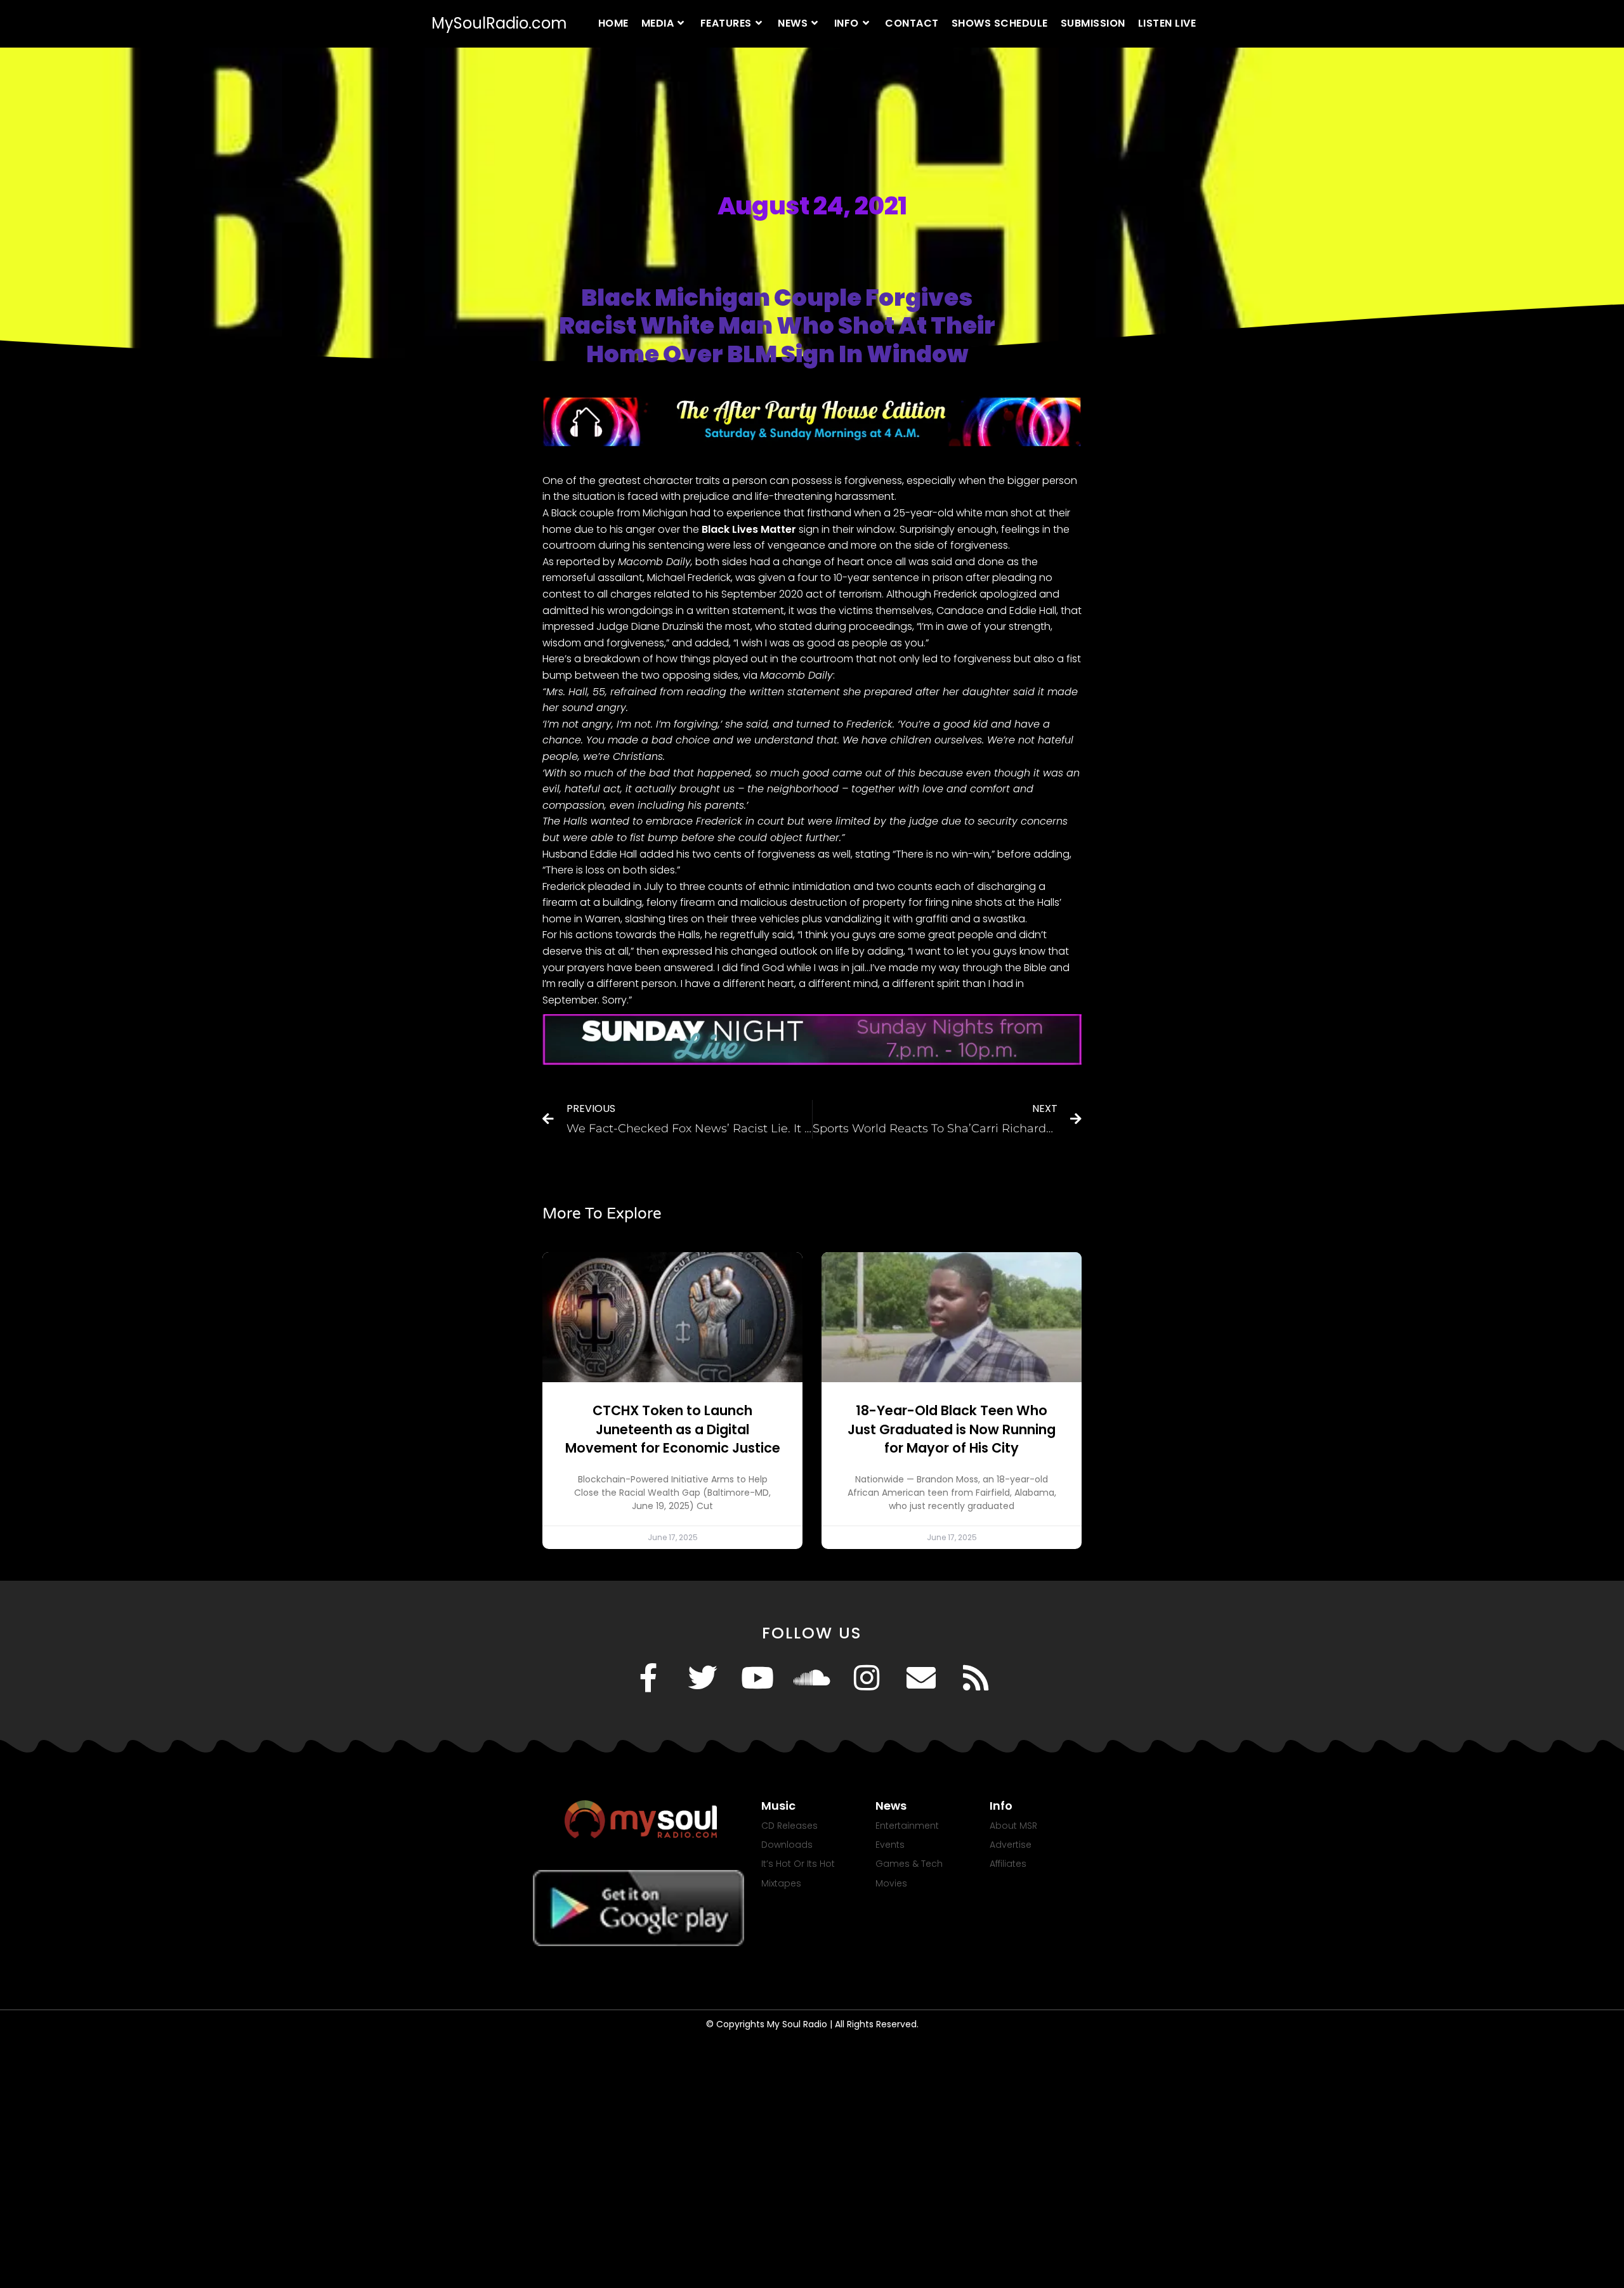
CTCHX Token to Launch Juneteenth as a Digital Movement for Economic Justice (673, 1429)
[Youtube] (757, 1678)
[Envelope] (921, 1678)
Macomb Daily (654, 562)
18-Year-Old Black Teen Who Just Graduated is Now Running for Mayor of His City (952, 1429)
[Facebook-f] (648, 1678)
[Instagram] (867, 1678)
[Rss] (976, 1678)
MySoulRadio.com (499, 23)
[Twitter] (703, 1678)
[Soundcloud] (812, 1678)
